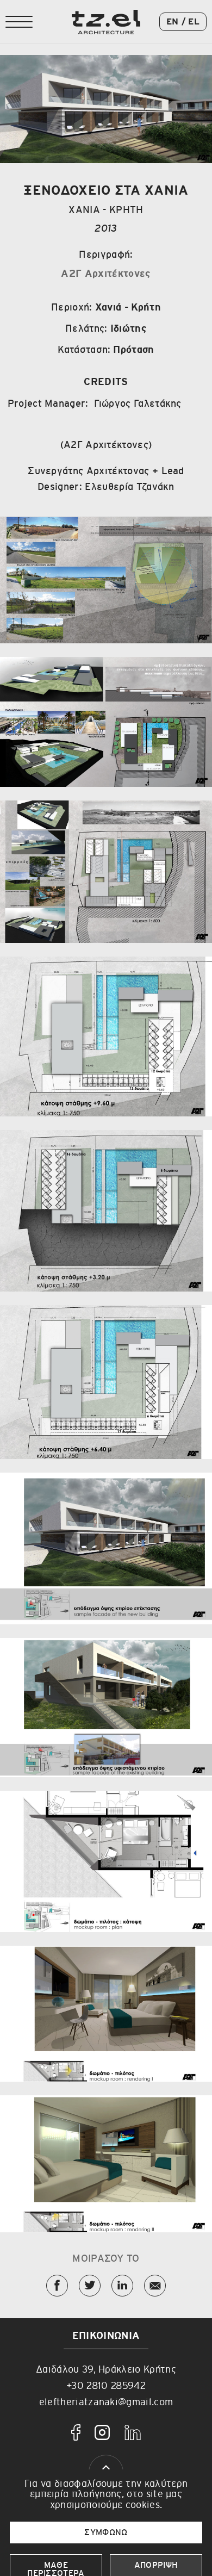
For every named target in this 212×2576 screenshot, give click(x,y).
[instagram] (102, 2432)
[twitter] (90, 2286)
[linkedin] (122, 2286)
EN (173, 22)
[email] (155, 2286)
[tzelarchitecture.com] (106, 22)
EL (194, 22)
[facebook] (76, 2432)
